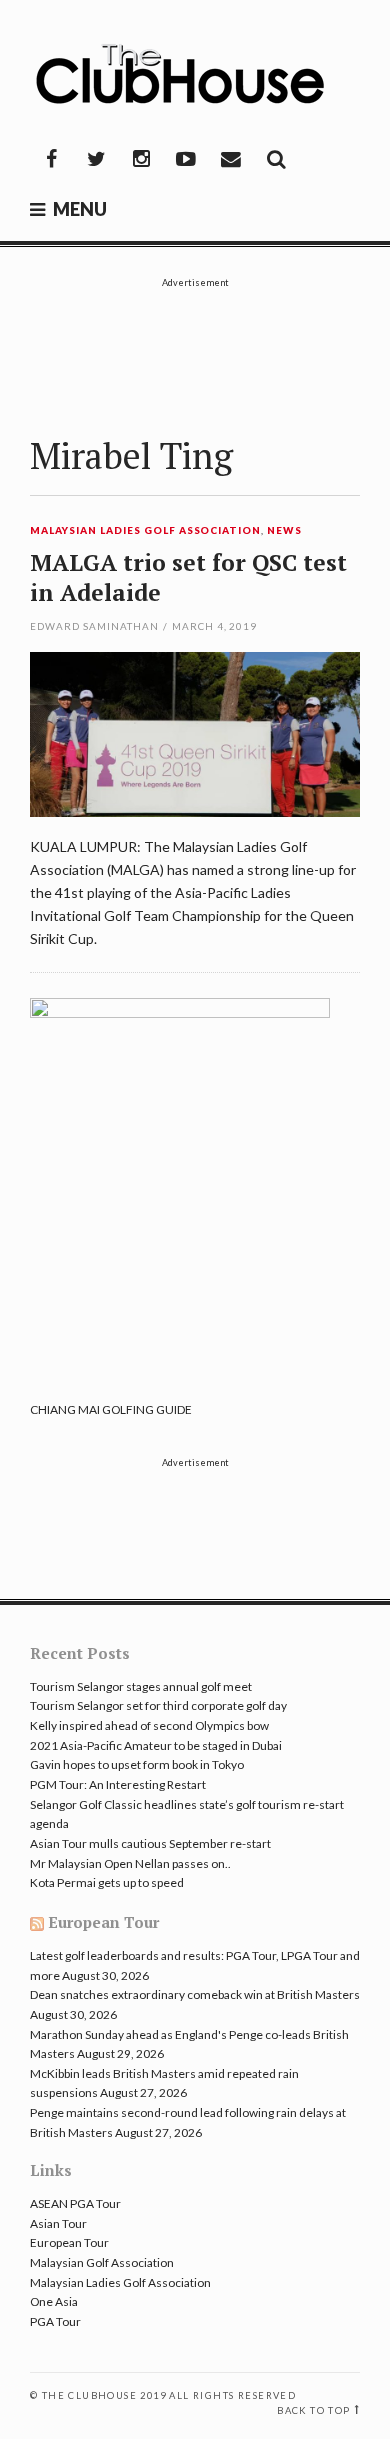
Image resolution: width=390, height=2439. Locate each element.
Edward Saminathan (94, 626)
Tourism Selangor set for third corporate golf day (158, 1705)
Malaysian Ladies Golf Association (145, 531)
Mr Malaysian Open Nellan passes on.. (130, 1863)
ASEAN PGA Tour (75, 2203)
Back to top (313, 2410)
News (284, 531)
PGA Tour (55, 2321)
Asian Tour (58, 2223)
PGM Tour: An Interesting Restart (118, 1784)
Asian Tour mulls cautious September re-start (150, 1843)
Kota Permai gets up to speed (107, 1882)
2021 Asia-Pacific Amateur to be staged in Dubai (156, 1745)
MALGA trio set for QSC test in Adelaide (188, 577)
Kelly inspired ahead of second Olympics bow (149, 1725)
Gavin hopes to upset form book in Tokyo (137, 1764)
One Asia (54, 2301)
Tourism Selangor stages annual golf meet (141, 1686)
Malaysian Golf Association (102, 2262)
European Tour (103, 1922)
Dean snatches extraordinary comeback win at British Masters (195, 1994)
